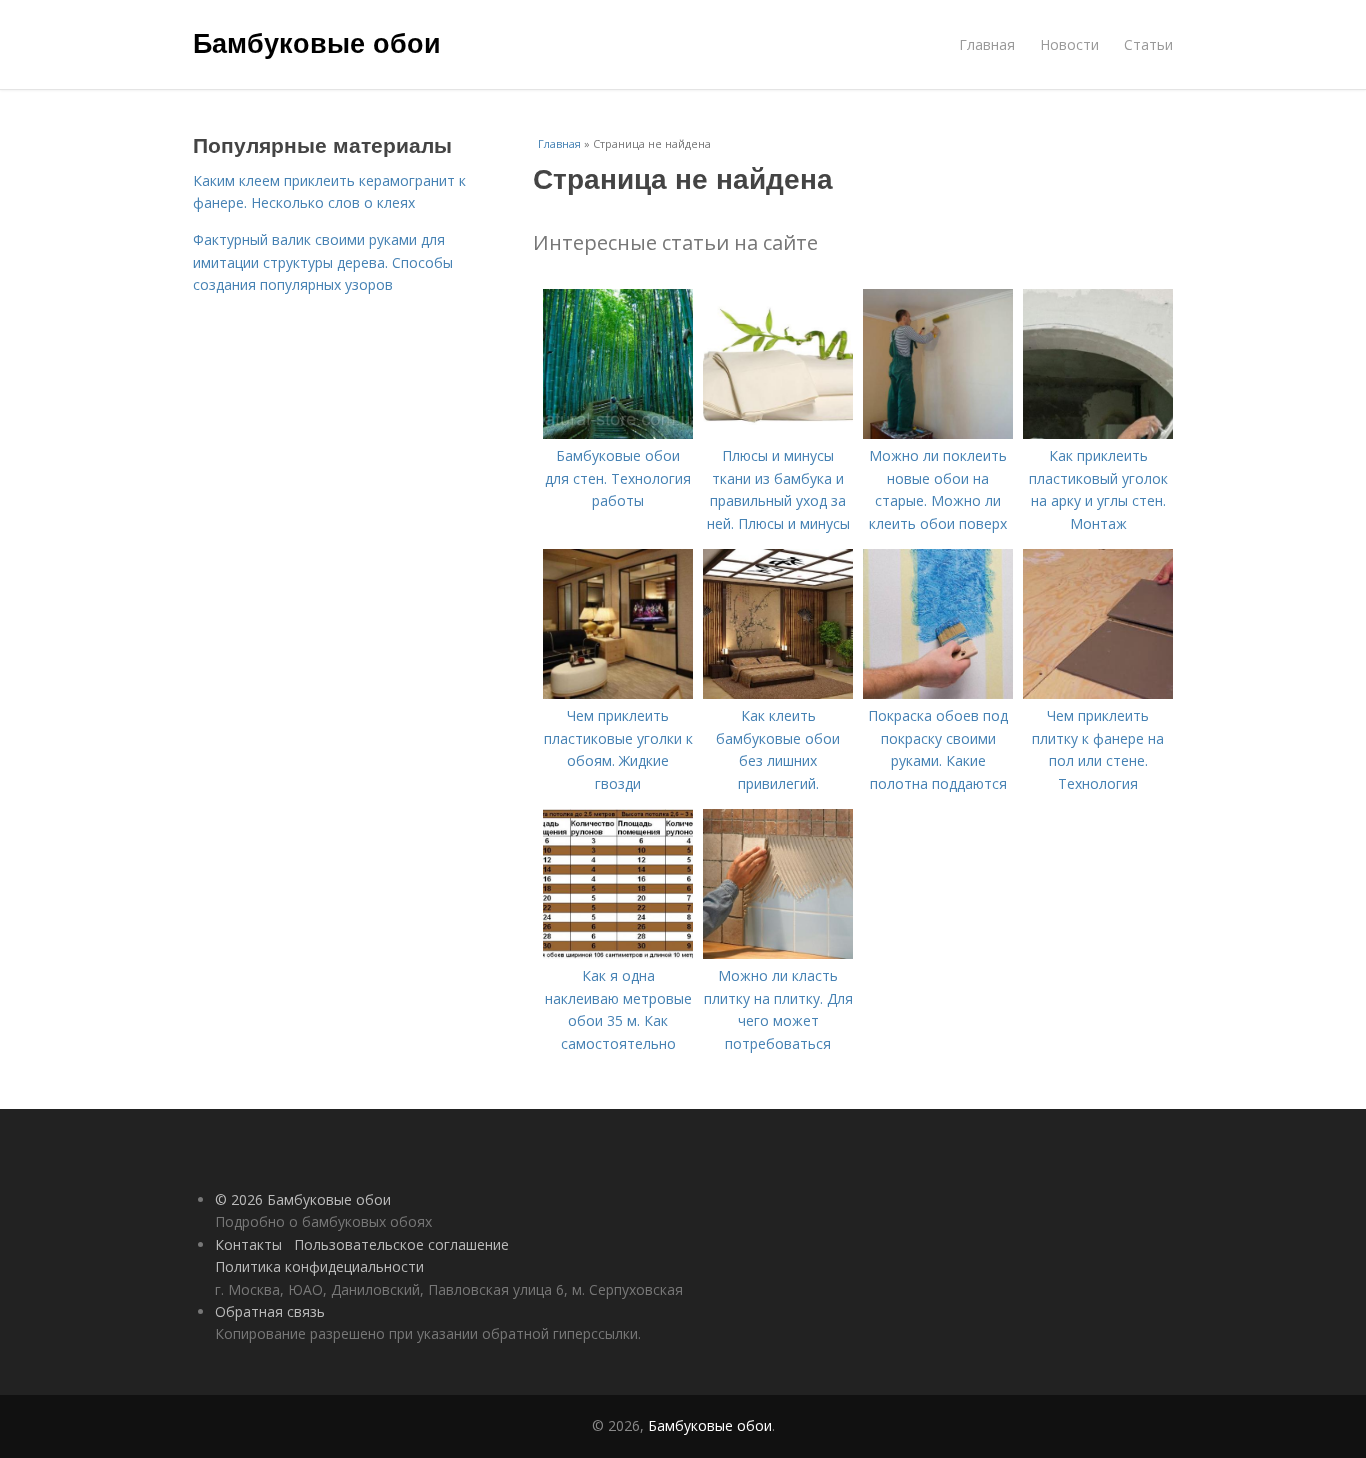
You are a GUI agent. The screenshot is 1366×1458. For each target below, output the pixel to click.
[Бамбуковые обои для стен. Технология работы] (618, 433)
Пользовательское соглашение (401, 1244)
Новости (1069, 44)
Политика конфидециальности (319, 1266)
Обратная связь (270, 1311)
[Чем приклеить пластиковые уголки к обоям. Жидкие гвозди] (618, 693)
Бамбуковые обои (317, 42)
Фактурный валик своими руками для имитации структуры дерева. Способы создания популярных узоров (323, 262)
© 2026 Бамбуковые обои (303, 1199)
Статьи (1148, 44)
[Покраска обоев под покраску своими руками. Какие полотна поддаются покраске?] (938, 693)
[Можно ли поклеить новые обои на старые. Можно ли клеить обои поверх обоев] (938, 433)
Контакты (248, 1244)
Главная (987, 44)
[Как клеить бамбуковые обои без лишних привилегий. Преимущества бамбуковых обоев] (778, 693)
